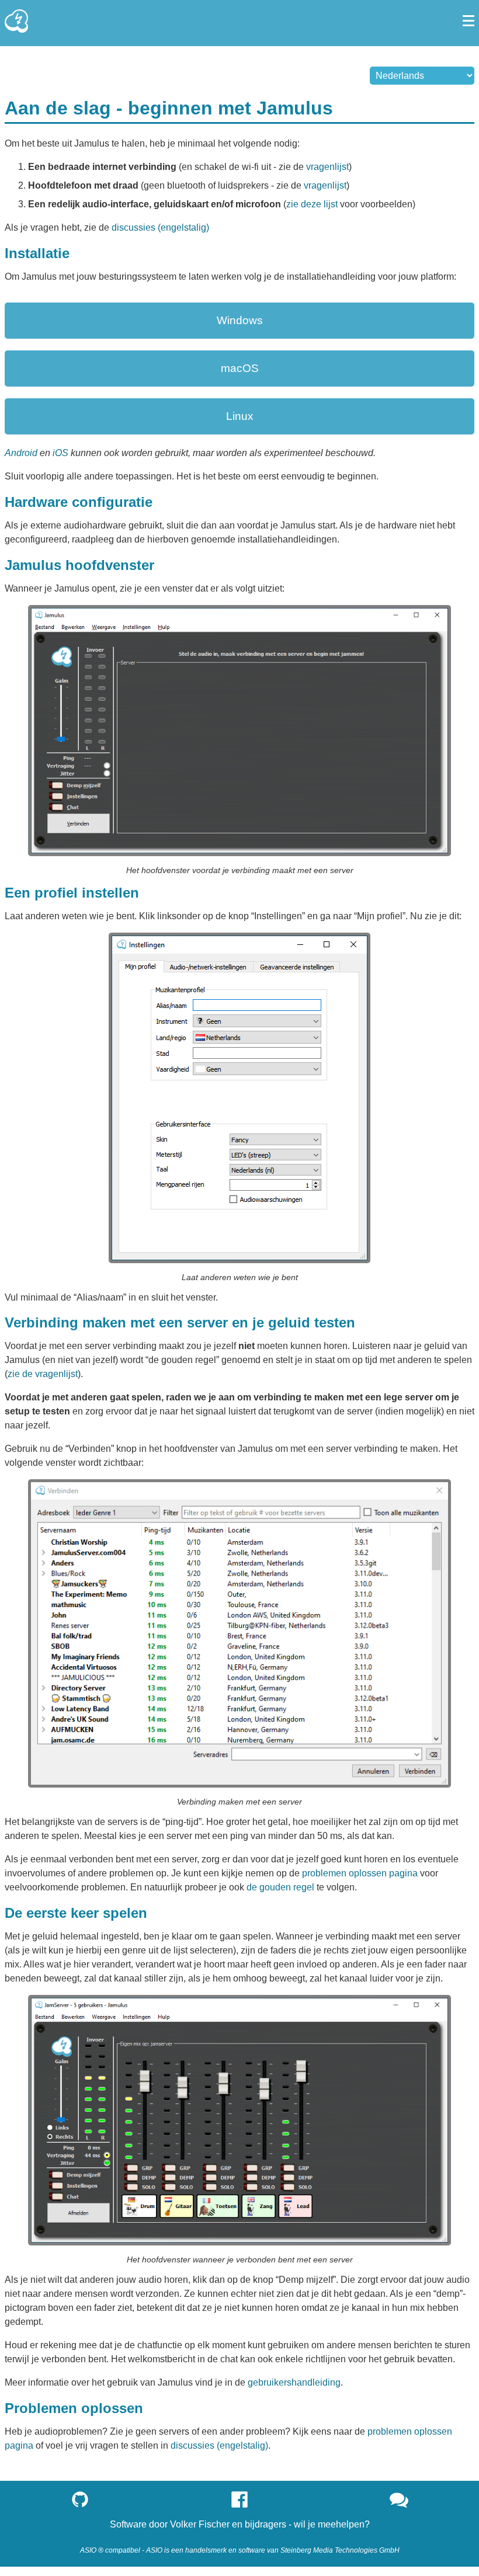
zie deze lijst (312, 204)
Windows (240, 320)
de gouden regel (280, 1887)
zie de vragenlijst (43, 1374)
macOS (240, 368)
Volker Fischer (200, 2524)
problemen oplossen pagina (360, 1873)
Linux (240, 416)
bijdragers (265, 2524)
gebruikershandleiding (294, 2382)
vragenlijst (327, 167)
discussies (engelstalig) (160, 227)
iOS (60, 453)
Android (21, 453)
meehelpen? (344, 2524)
